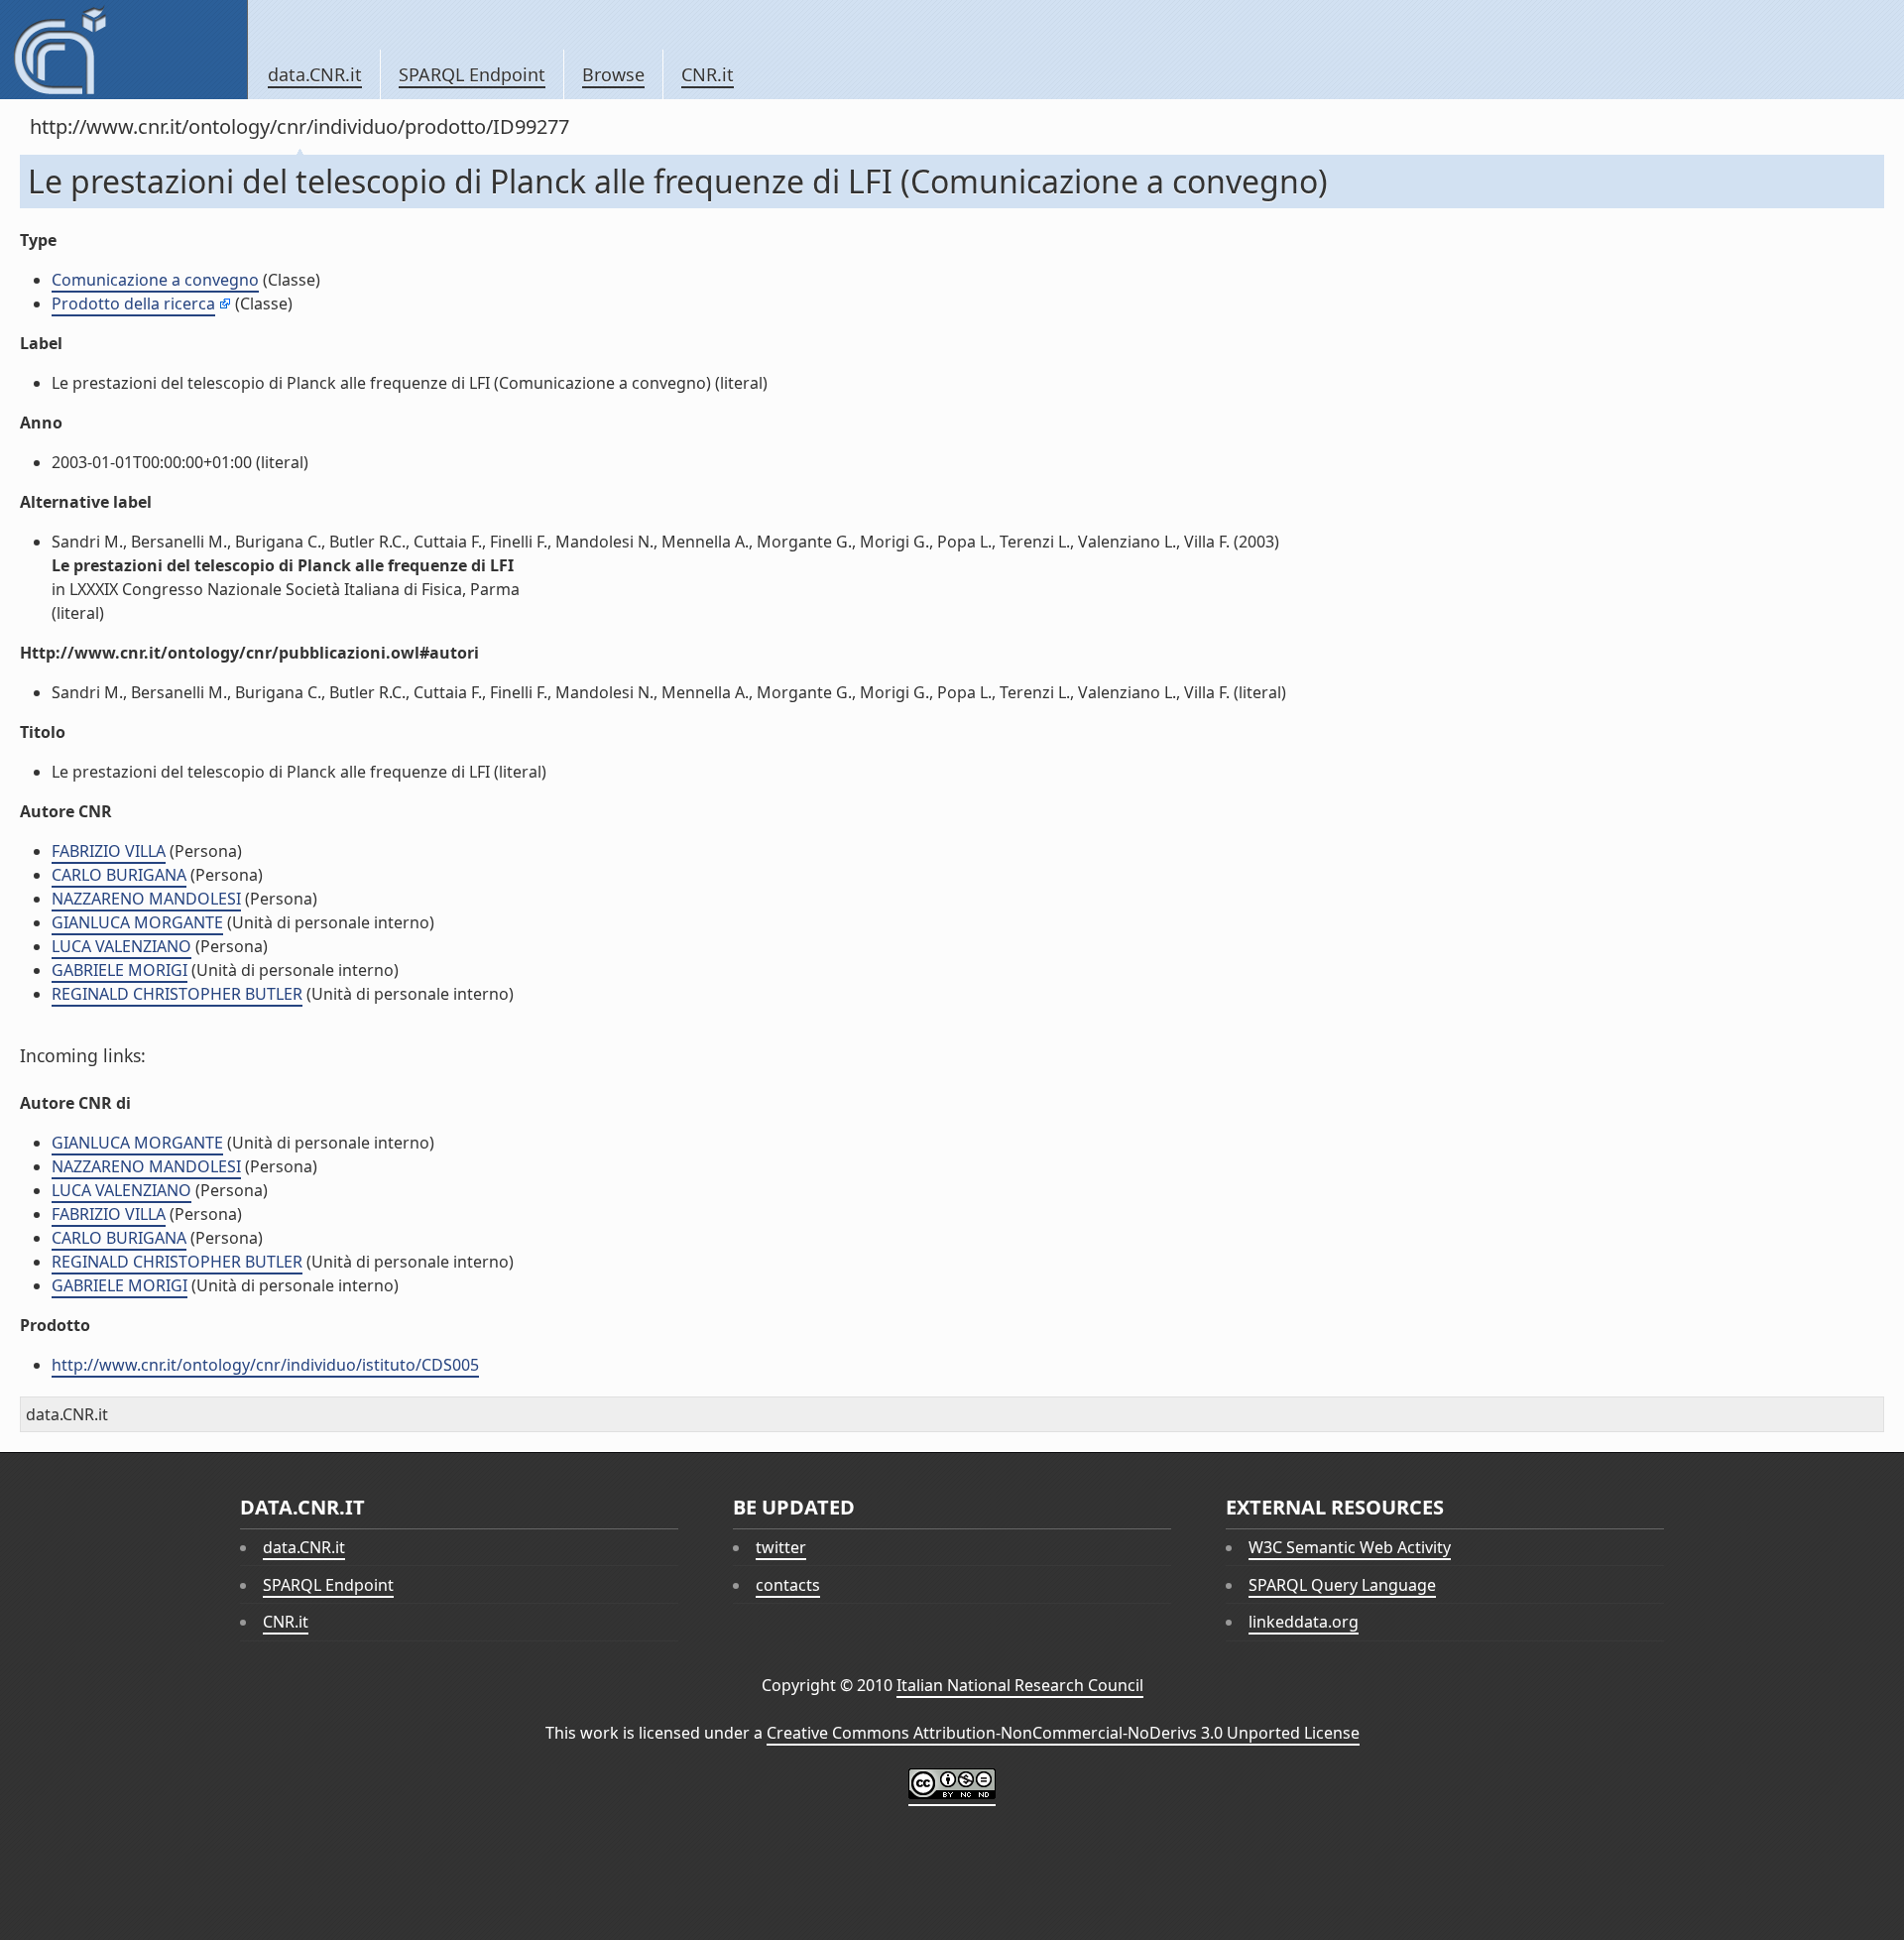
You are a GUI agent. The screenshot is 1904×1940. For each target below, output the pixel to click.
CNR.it (708, 74)
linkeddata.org (1304, 1622)
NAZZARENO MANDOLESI (146, 899)
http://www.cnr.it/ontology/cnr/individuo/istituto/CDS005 (265, 1365)
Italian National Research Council (1020, 1685)
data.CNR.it (315, 74)
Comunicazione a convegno (155, 280)
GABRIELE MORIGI (119, 970)
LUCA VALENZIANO (121, 946)
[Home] (123, 50)
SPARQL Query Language (1342, 1585)
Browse (613, 74)
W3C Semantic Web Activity (1350, 1547)
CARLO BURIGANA (119, 875)
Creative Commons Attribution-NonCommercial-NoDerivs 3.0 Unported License (1063, 1733)
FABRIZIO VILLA (109, 851)
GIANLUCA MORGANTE (137, 922)
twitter (781, 1547)
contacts (788, 1585)
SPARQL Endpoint (472, 74)
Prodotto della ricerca (133, 303)
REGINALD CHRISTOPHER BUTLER (177, 994)
